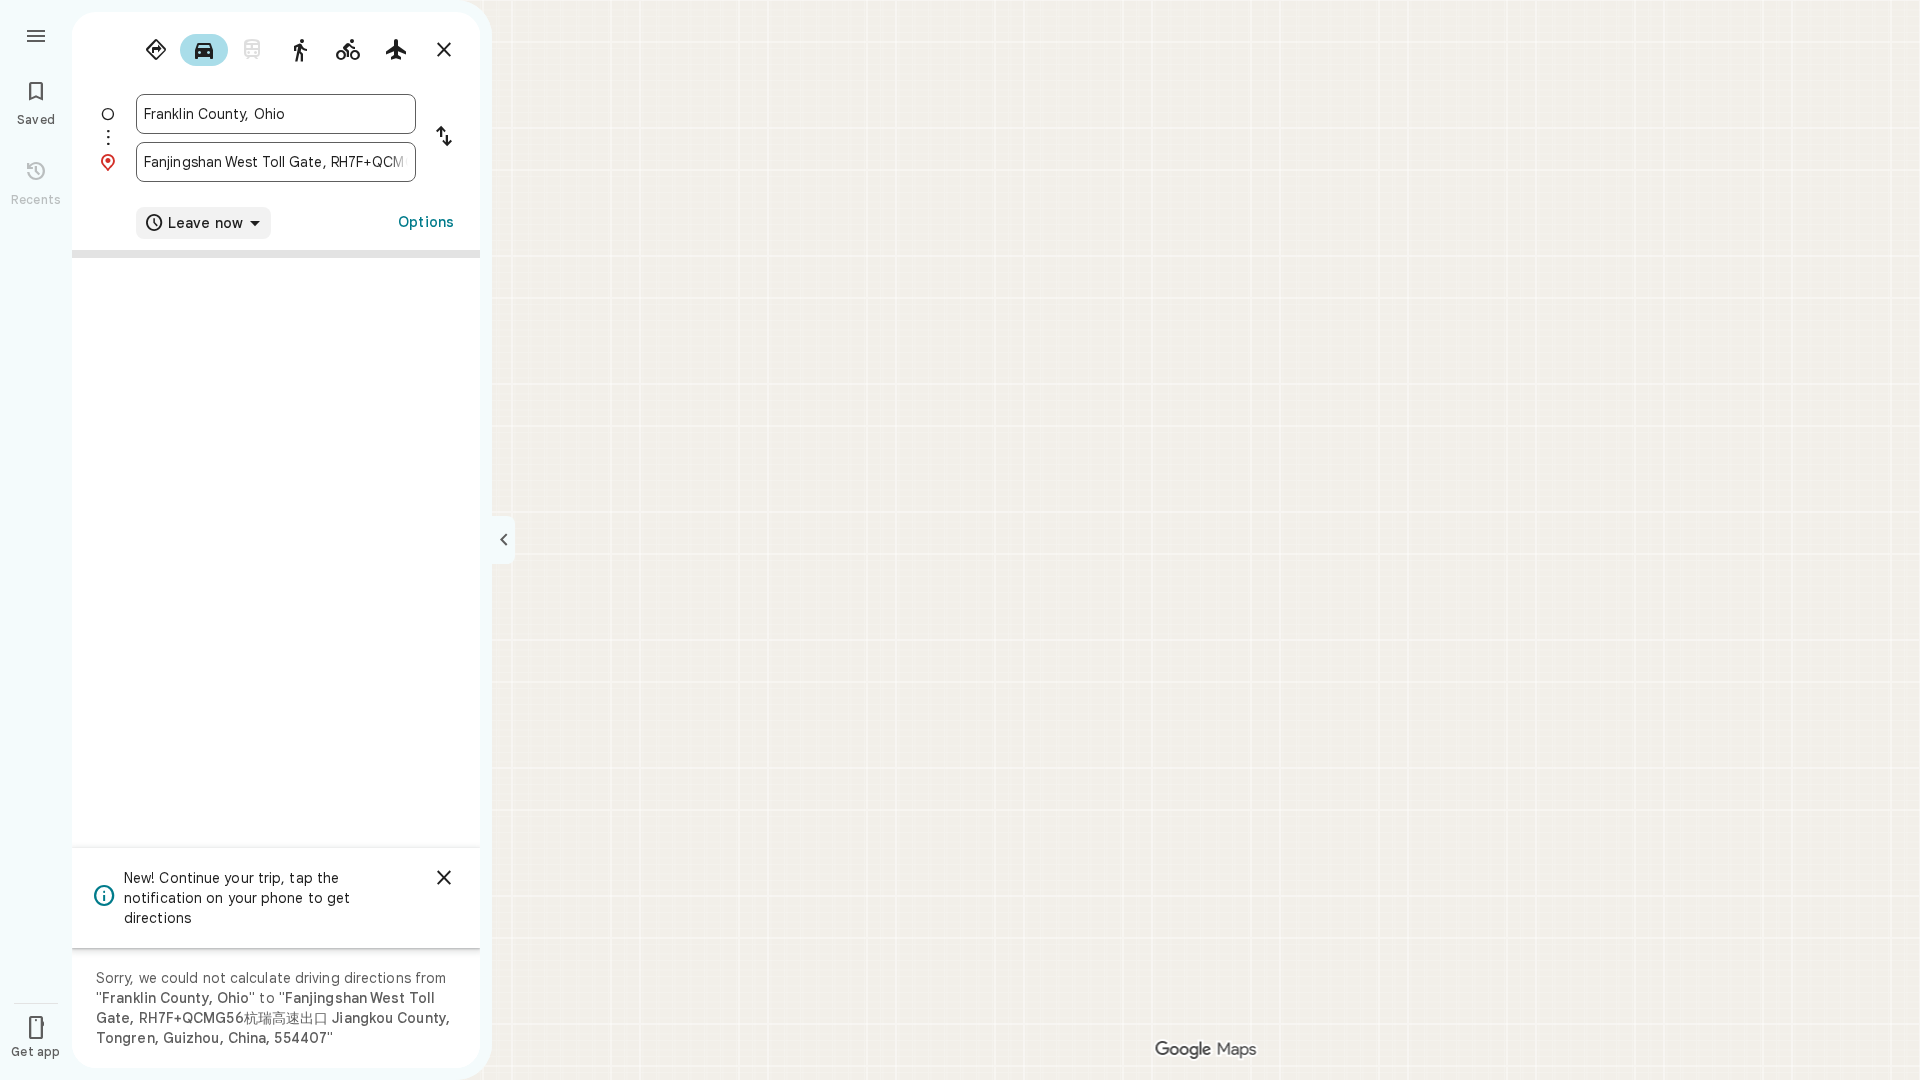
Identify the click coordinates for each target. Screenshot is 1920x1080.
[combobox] (276, 114)
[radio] (156, 50)
